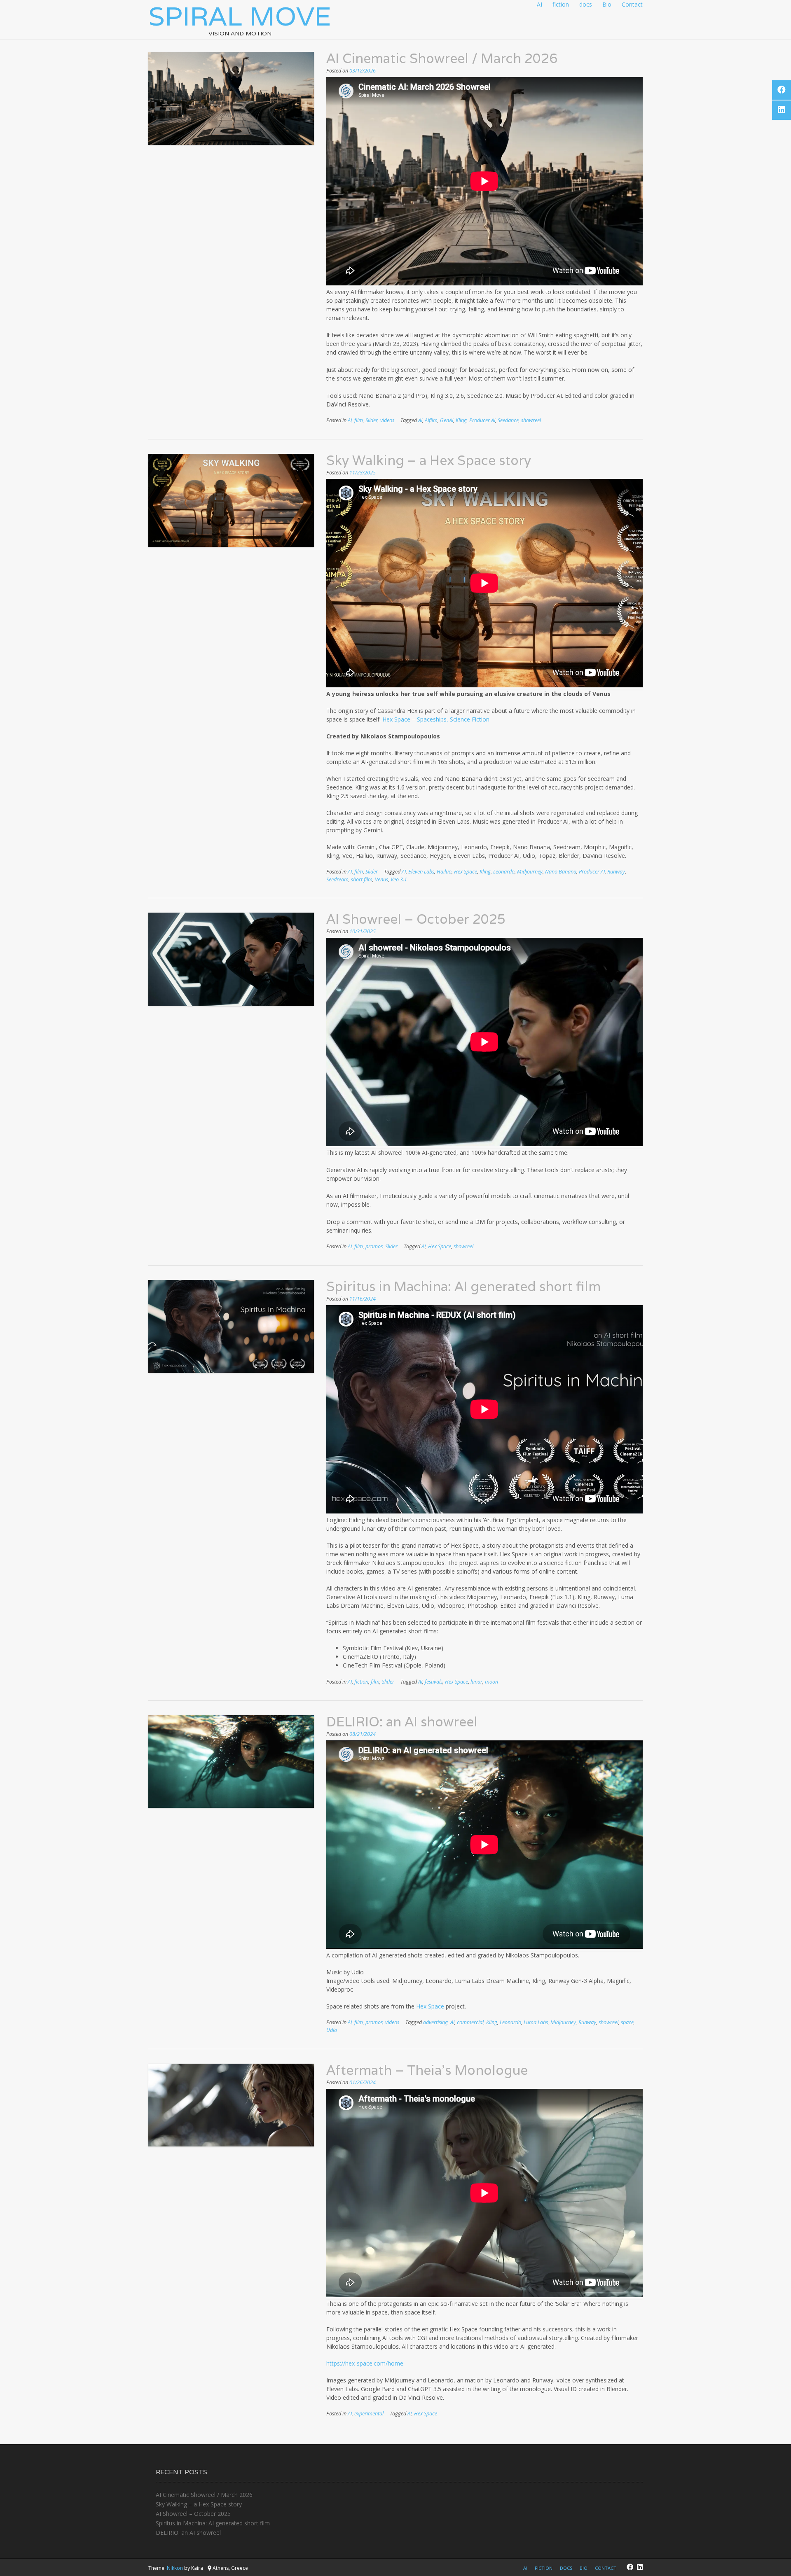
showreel (531, 420)
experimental (369, 2414)
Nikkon (175, 2568)
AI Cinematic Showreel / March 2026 (442, 58)
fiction (561, 4)
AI (539, 4)
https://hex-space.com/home (365, 2363)
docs (586, 4)
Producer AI (482, 420)
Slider (372, 420)
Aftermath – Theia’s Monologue (427, 2070)
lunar (476, 1682)
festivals (434, 1682)
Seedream (337, 879)
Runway (616, 872)
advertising (435, 2022)
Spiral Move (240, 16)
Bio (607, 4)
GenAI (447, 420)
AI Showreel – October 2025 (416, 919)
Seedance (508, 420)
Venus (381, 879)
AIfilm (431, 420)
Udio (332, 2030)
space (627, 2022)
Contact (632, 4)
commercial (470, 2022)
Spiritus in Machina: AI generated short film (463, 1286)
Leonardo (504, 872)
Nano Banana (561, 872)
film (359, 420)
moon (491, 1682)
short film (362, 879)
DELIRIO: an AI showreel (402, 1722)
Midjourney (530, 872)
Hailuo (444, 872)
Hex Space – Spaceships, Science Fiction (436, 719)
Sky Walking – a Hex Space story (429, 460)
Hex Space (466, 872)
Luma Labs (536, 2022)
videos (387, 420)
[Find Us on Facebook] (630, 2567)
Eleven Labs (421, 872)
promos (374, 1246)
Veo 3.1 (399, 879)
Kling (461, 420)
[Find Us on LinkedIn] (640, 2567)
